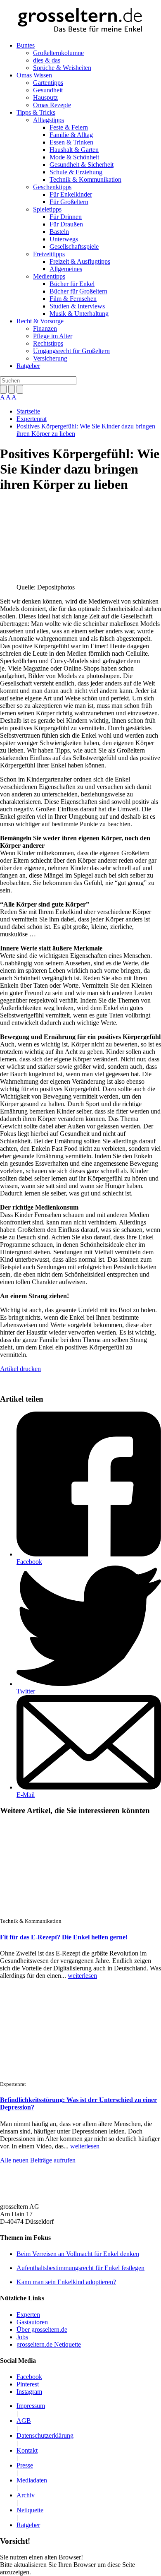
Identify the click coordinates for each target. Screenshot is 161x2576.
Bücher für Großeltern (78, 291)
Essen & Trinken (71, 142)
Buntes (26, 45)
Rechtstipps (48, 343)
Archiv (26, 2495)
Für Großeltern (69, 202)
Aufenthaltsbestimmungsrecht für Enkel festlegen (80, 2268)
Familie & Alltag (71, 135)
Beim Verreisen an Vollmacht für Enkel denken (78, 2254)
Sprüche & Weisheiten (62, 68)
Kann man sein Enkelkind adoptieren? (66, 2282)
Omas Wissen (34, 75)
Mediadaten (32, 2480)
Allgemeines (66, 269)
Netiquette (30, 2510)
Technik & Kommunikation (85, 179)
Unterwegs (64, 239)
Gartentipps (48, 83)
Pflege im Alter (53, 336)
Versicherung (50, 358)
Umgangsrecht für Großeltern (71, 351)
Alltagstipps (49, 120)
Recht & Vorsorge (40, 321)
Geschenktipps (52, 187)
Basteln (59, 232)
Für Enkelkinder (71, 194)
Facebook (29, 1562)
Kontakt (27, 2450)
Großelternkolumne (58, 53)
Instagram (29, 2392)
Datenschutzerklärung (45, 2435)
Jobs (22, 2337)
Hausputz (45, 97)
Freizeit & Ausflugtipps (80, 261)
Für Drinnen (66, 217)
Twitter (26, 1691)
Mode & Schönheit (74, 157)
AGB (24, 2421)
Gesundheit (48, 90)
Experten (28, 2315)
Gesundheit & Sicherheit (82, 165)
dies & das (47, 60)
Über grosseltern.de (42, 2329)
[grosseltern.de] (80, 21)
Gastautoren (32, 2322)
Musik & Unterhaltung (79, 314)
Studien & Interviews (77, 306)
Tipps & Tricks (36, 112)
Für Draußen (66, 224)
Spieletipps (47, 209)
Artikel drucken (20, 1369)
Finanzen (45, 328)
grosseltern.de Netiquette (49, 2344)
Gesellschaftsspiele (74, 247)
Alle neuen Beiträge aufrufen (38, 2160)
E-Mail (26, 1795)
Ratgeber (28, 366)
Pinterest (28, 2384)
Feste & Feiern (69, 127)
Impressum (31, 2406)
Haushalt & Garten (74, 150)
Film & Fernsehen (73, 299)
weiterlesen (82, 1976)
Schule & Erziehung (76, 172)
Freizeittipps (49, 254)
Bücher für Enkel (72, 284)
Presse (25, 2465)
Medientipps (49, 276)
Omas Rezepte (52, 105)
